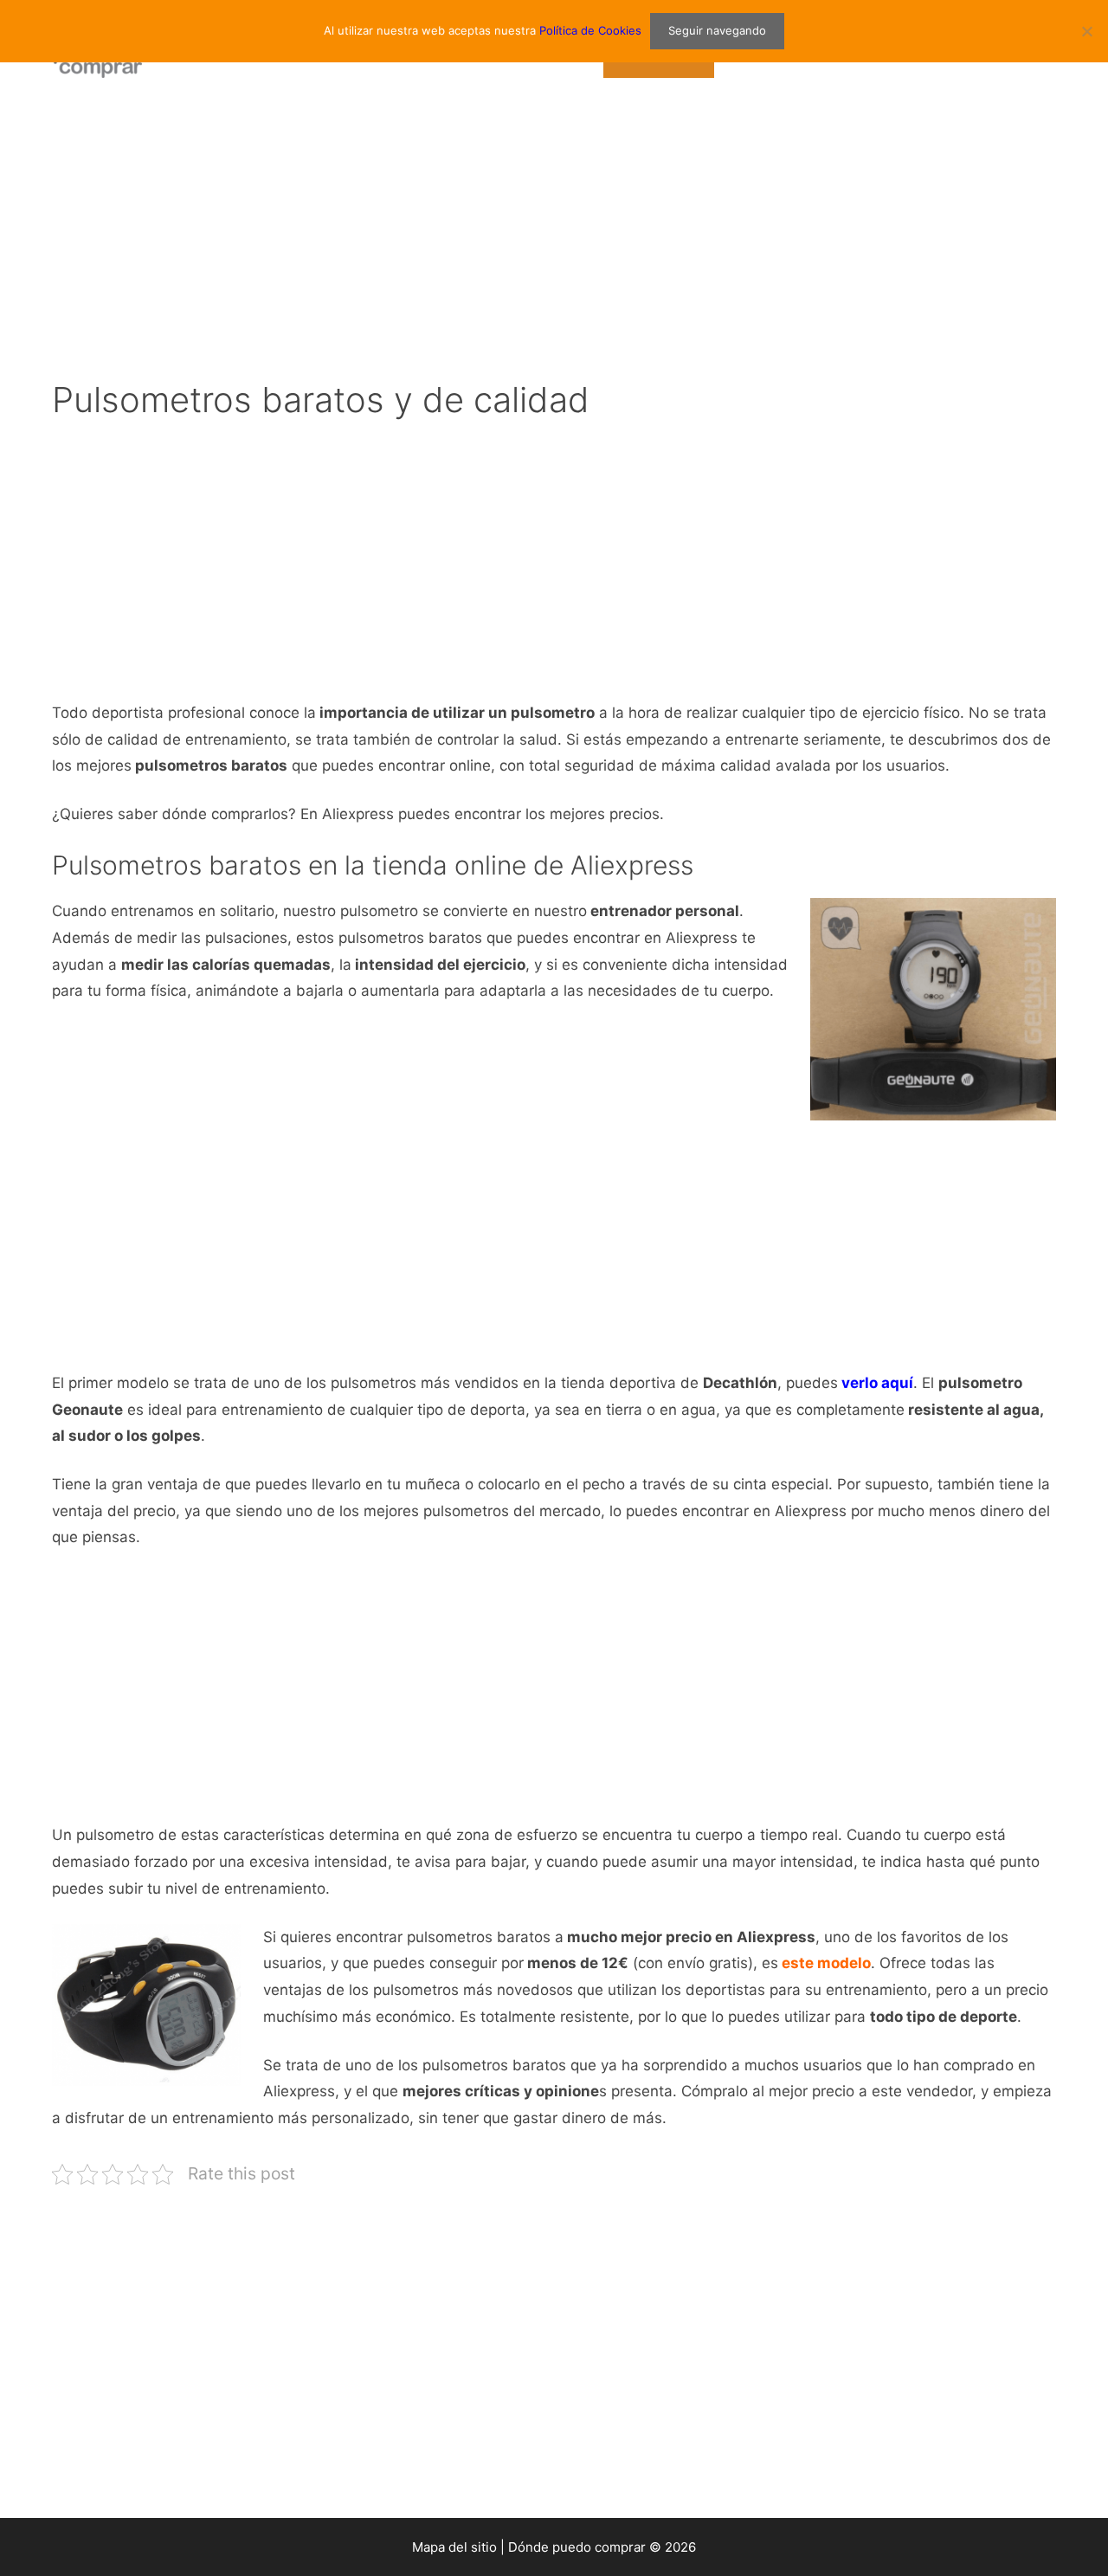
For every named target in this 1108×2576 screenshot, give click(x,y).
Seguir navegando (717, 30)
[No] (1086, 31)
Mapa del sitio (454, 2547)
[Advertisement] (554, 234)
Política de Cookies (590, 30)
